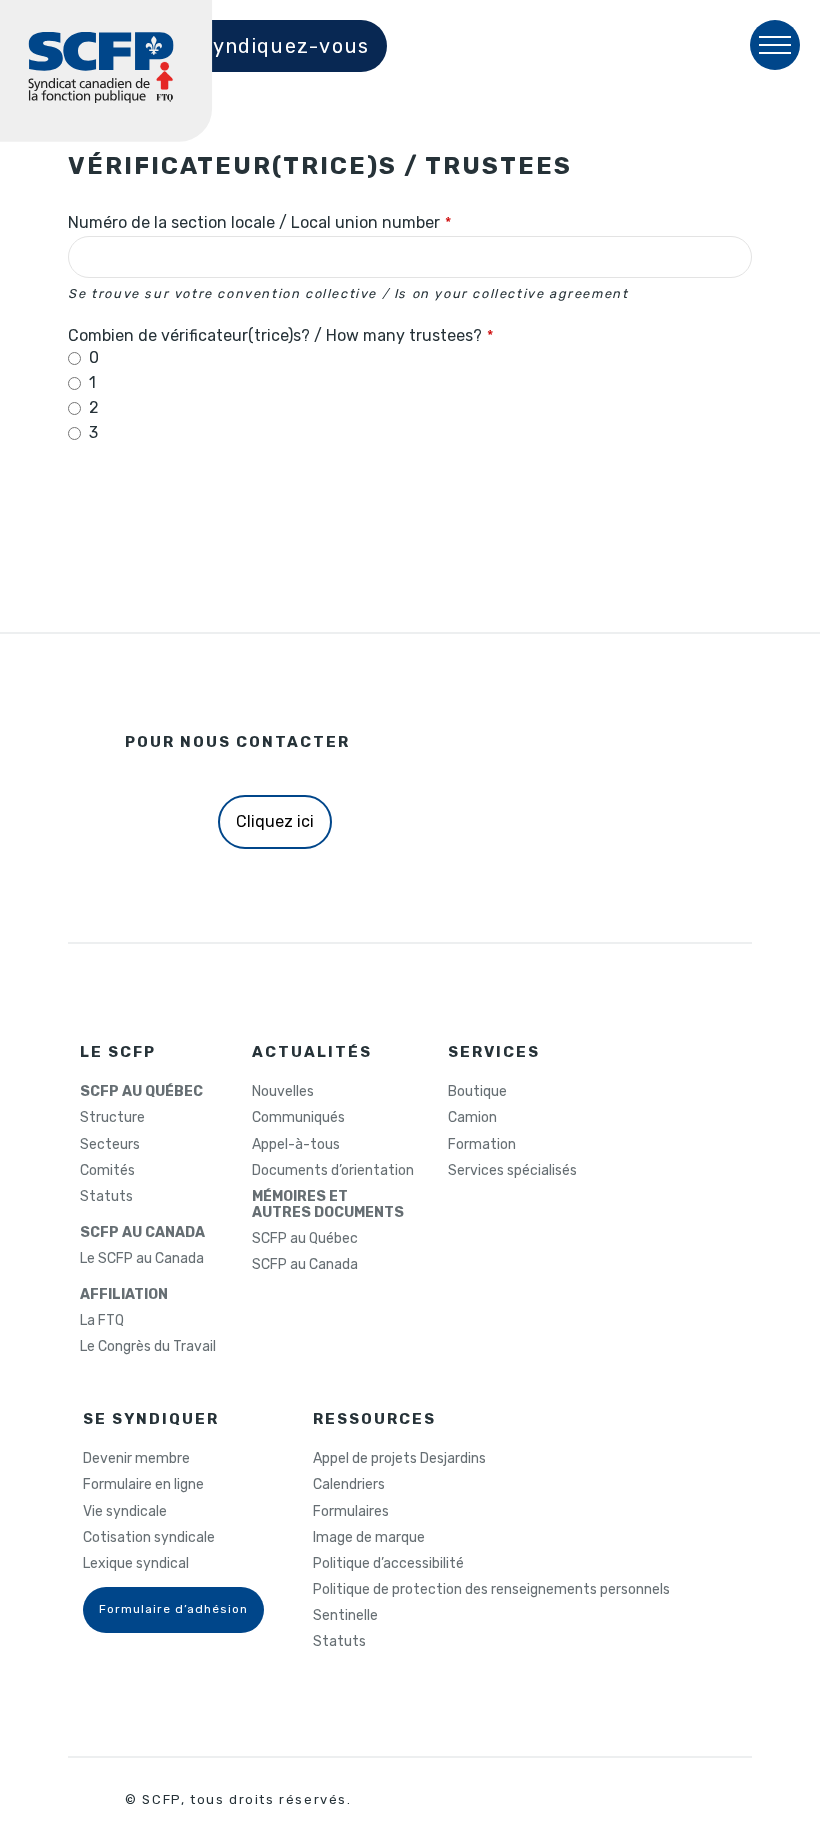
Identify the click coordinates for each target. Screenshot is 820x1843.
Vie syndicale (125, 1512)
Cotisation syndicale (149, 1538)
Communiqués (298, 1118)
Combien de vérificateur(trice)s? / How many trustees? (280, 336)
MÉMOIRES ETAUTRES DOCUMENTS (328, 1205)
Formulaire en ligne (143, 1485)
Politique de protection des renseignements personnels (491, 1590)
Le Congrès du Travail (148, 1347)
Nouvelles (283, 1092)
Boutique (477, 1092)
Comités (107, 1171)
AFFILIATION (124, 1295)
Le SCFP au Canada (142, 1259)
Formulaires (351, 1512)
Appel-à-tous (296, 1145)
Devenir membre (136, 1459)
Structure (112, 1118)
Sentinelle (345, 1616)
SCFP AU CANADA (142, 1233)
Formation (482, 1145)
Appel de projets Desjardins (399, 1459)
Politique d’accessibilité (388, 1564)
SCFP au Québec (305, 1239)
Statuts (106, 1197)
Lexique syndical (136, 1564)
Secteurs (110, 1145)
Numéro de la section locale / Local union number (259, 223)
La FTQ (102, 1321)
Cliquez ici (275, 821)
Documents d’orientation (333, 1171)
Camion (472, 1118)
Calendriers (349, 1485)
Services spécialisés (512, 1171)
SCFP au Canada (305, 1265)
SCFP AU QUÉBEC (141, 1092)
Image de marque (369, 1538)
